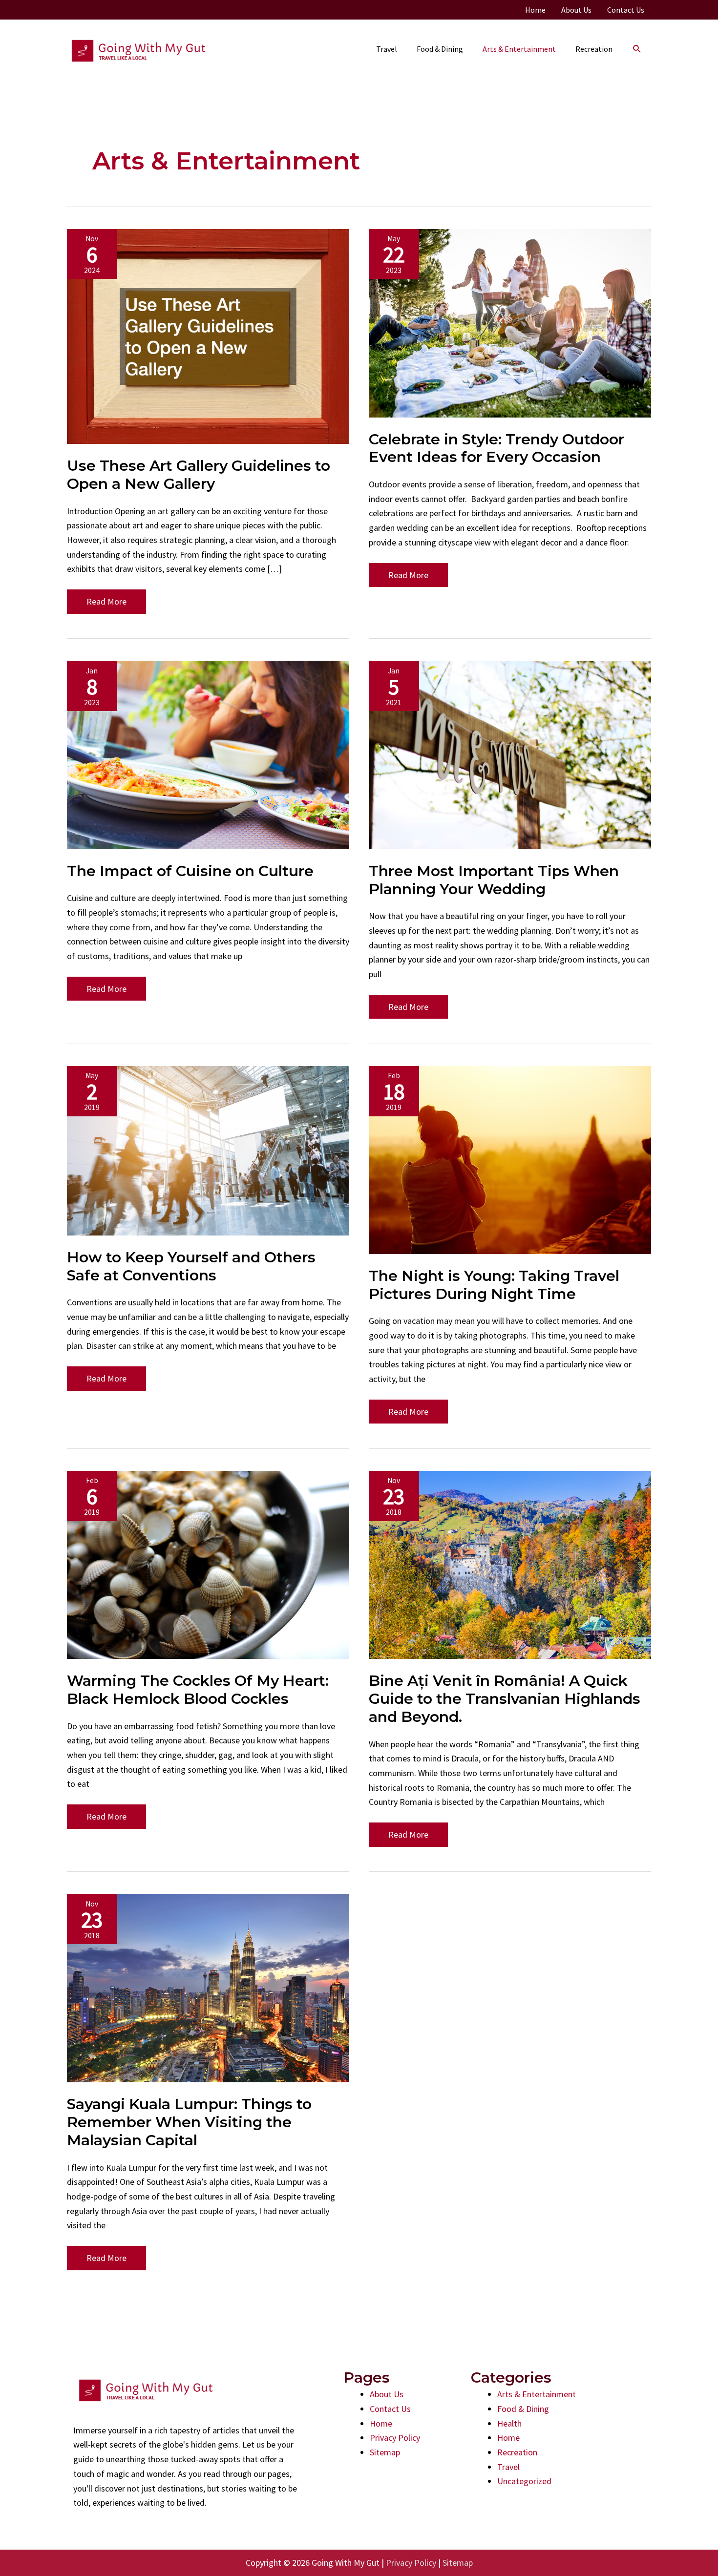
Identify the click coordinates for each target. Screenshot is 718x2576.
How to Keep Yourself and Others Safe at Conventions (191, 1266)
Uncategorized (524, 2481)
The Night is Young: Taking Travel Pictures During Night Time (494, 1285)
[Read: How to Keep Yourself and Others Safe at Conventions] (208, 1150)
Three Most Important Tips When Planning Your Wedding (494, 880)
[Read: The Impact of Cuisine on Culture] (208, 754)
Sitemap (385, 2452)
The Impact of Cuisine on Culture (190, 871)
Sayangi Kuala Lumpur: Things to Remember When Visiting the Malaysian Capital (189, 2122)
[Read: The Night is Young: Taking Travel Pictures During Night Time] (510, 1159)
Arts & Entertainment (537, 2394)
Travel (508, 2467)
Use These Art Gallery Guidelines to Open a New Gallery (199, 475)
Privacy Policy (395, 2438)
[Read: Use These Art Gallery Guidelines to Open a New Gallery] (208, 335)
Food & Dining (523, 2409)
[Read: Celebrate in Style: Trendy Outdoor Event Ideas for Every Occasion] (510, 322)
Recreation (517, 2452)
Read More (106, 605)
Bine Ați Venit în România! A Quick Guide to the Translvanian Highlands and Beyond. (505, 1699)
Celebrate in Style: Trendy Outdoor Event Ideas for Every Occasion (496, 448)
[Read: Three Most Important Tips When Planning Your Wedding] (510, 754)
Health (509, 2423)
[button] (637, 49)
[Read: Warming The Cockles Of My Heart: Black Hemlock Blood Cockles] (208, 1564)
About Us (387, 2394)
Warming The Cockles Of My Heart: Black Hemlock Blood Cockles (198, 1690)
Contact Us (390, 2409)
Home (381, 2423)
